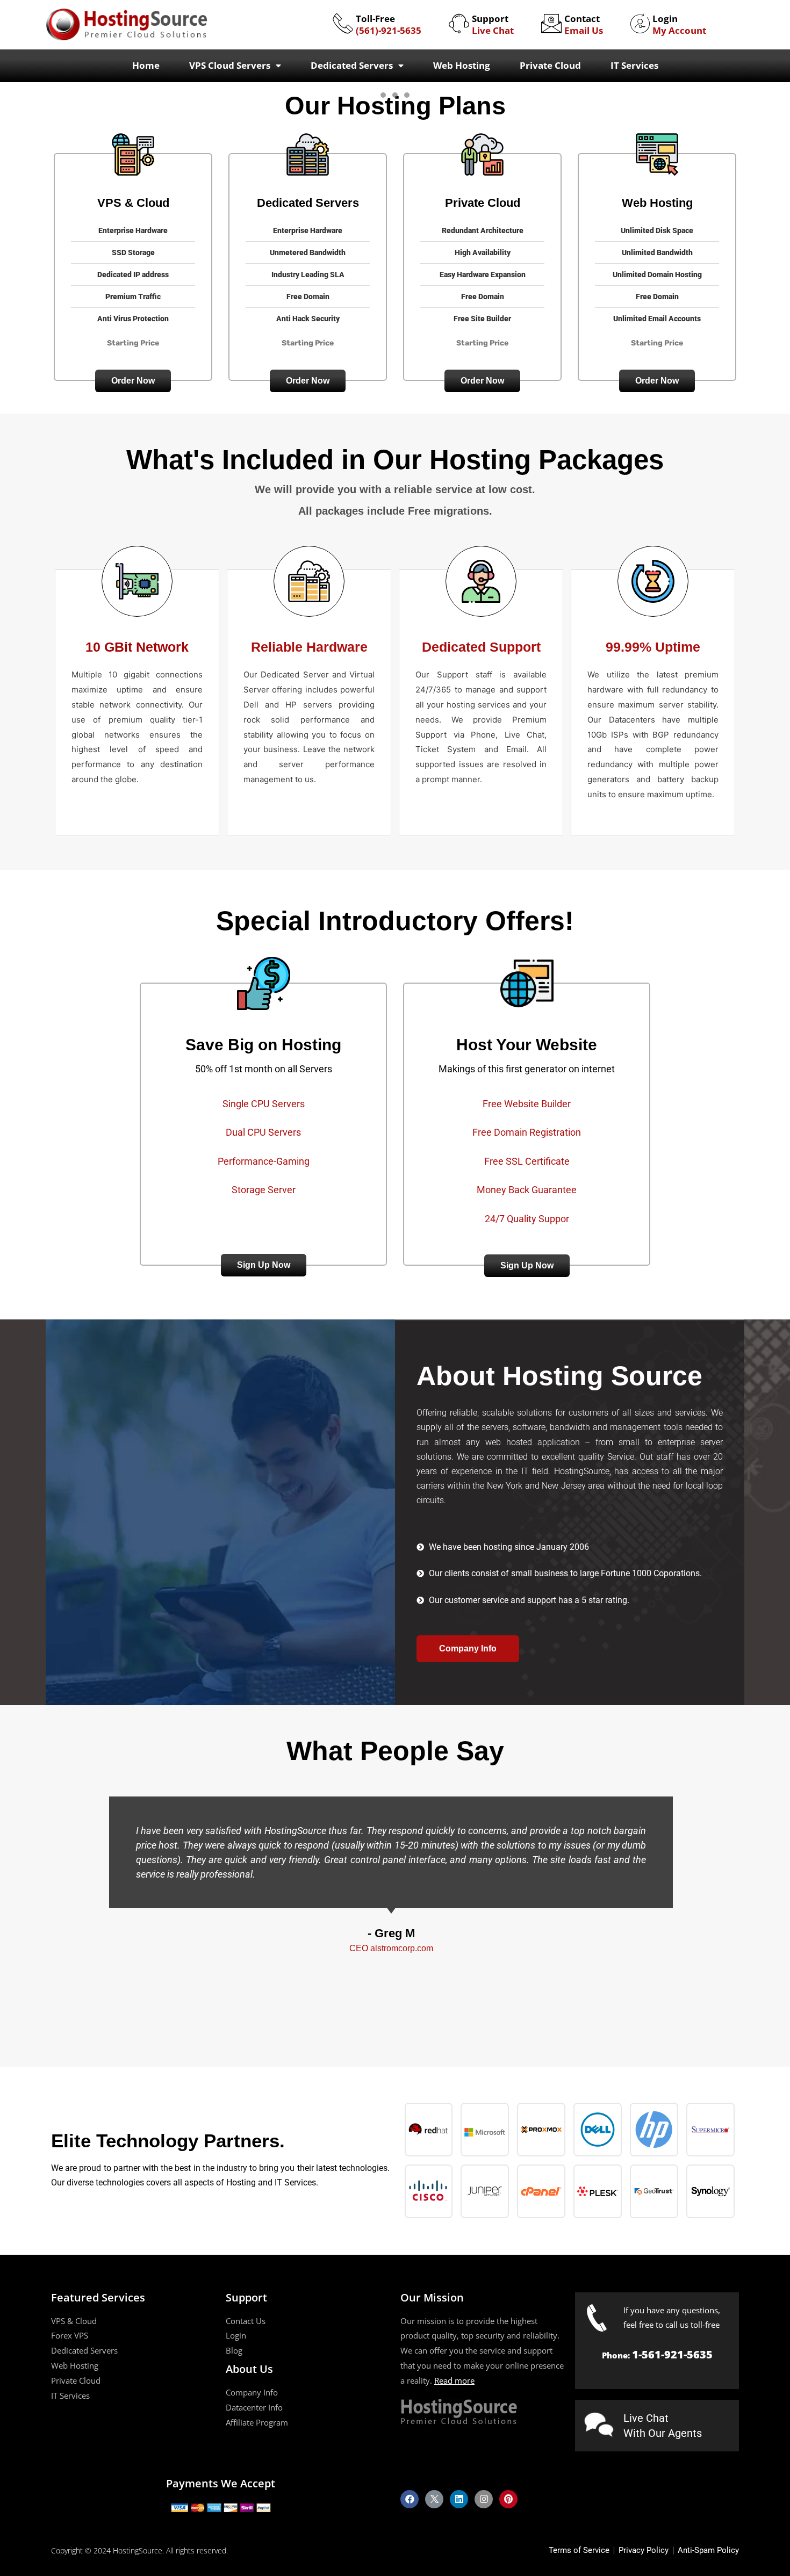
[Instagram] (484, 2499)
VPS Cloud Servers (230, 65)
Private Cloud (550, 65)
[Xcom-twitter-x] (434, 2499)
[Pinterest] (508, 2499)
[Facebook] (410, 2499)
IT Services (634, 65)
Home (146, 65)
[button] (133, 381)
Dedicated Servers (352, 65)
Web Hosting (462, 65)
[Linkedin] (459, 2499)
